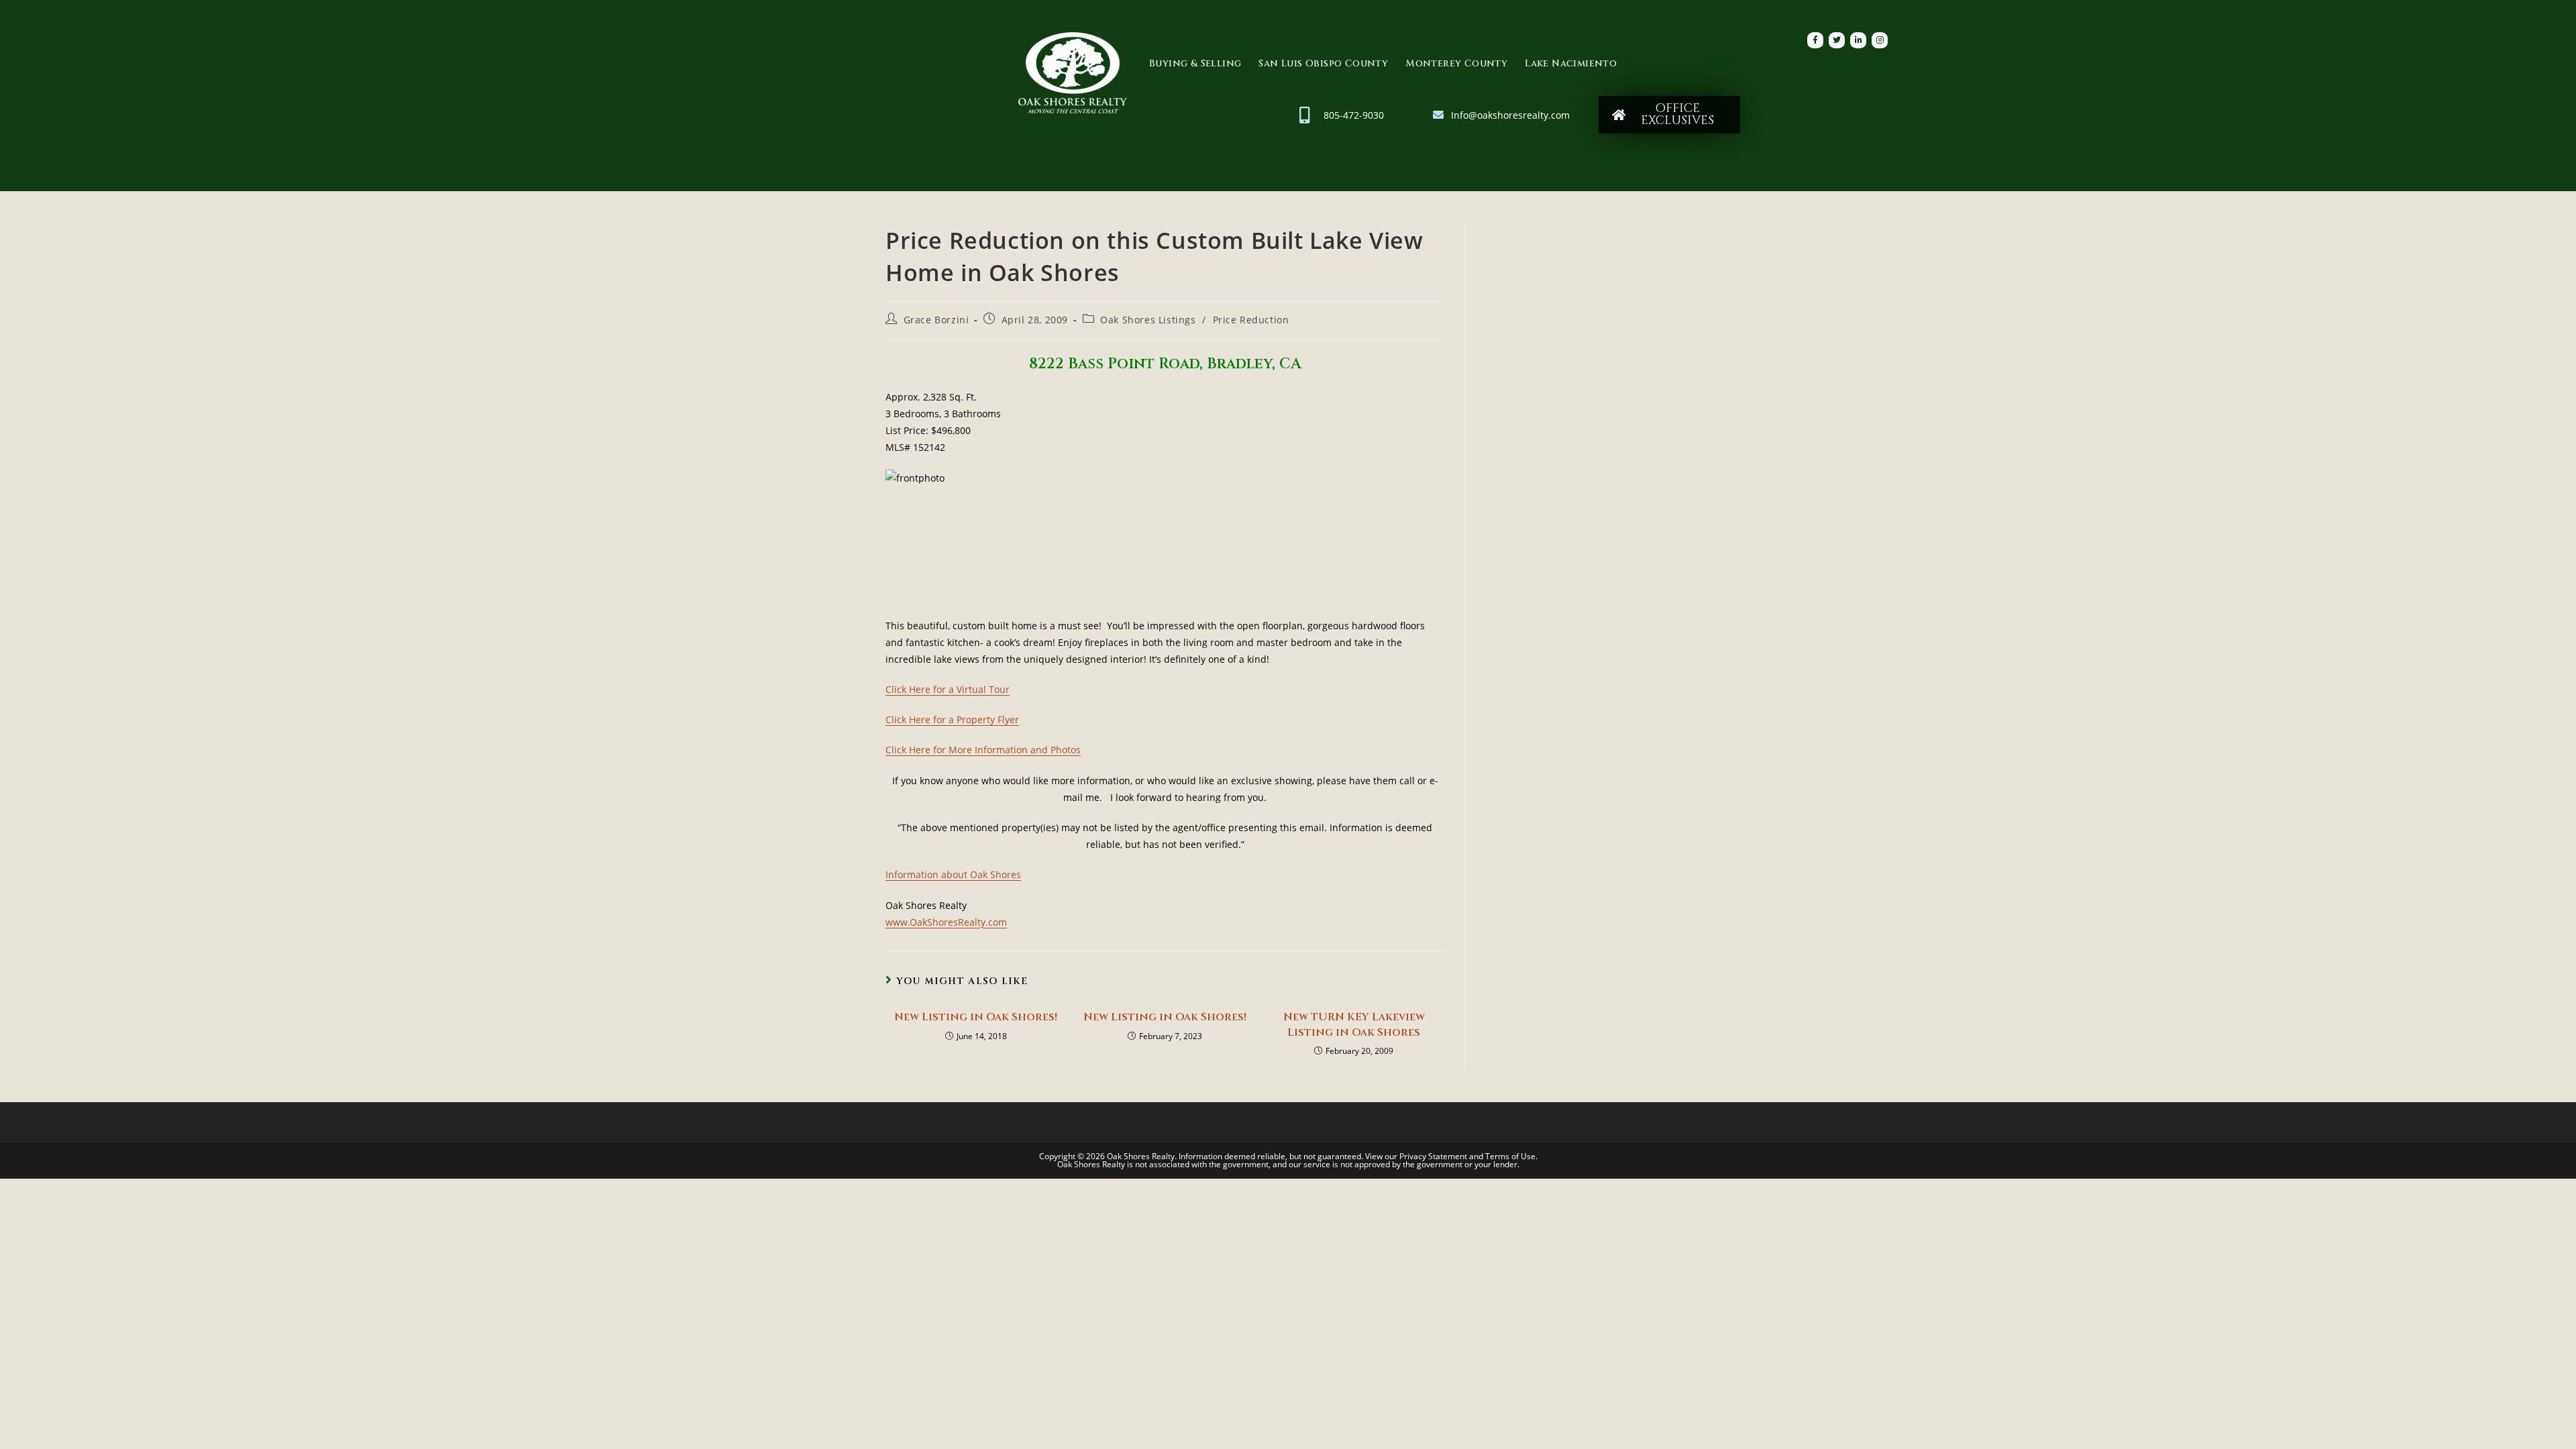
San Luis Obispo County (1323, 63)
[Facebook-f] (1815, 40)
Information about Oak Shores (953, 874)
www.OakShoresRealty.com (946, 922)
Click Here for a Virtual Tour (948, 689)
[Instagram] (1880, 40)
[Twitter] (1837, 40)
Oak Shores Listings (1148, 320)
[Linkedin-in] (1858, 40)
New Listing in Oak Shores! (976, 1017)
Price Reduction (1251, 320)
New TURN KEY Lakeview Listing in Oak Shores (1354, 1024)
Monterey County (1456, 63)
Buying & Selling (1195, 63)
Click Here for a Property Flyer (952, 719)
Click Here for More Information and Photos (983, 750)
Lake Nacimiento (1571, 63)
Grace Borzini (936, 320)
